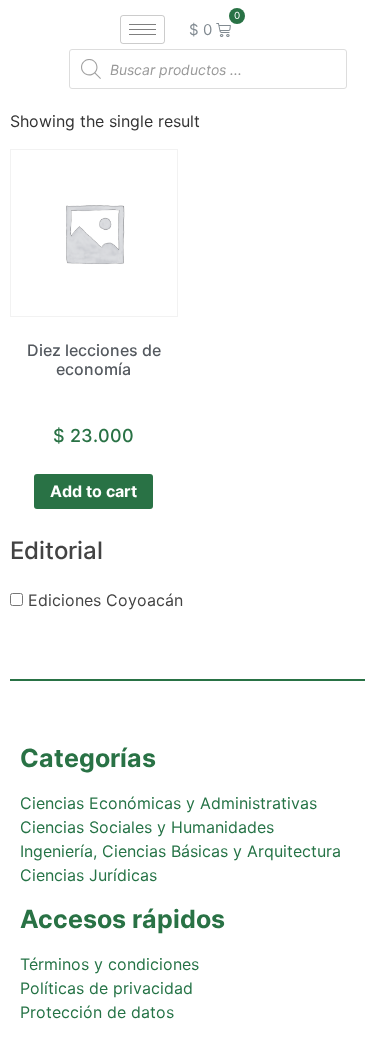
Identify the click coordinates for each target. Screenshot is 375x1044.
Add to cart (93, 491)
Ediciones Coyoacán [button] (105, 600)
